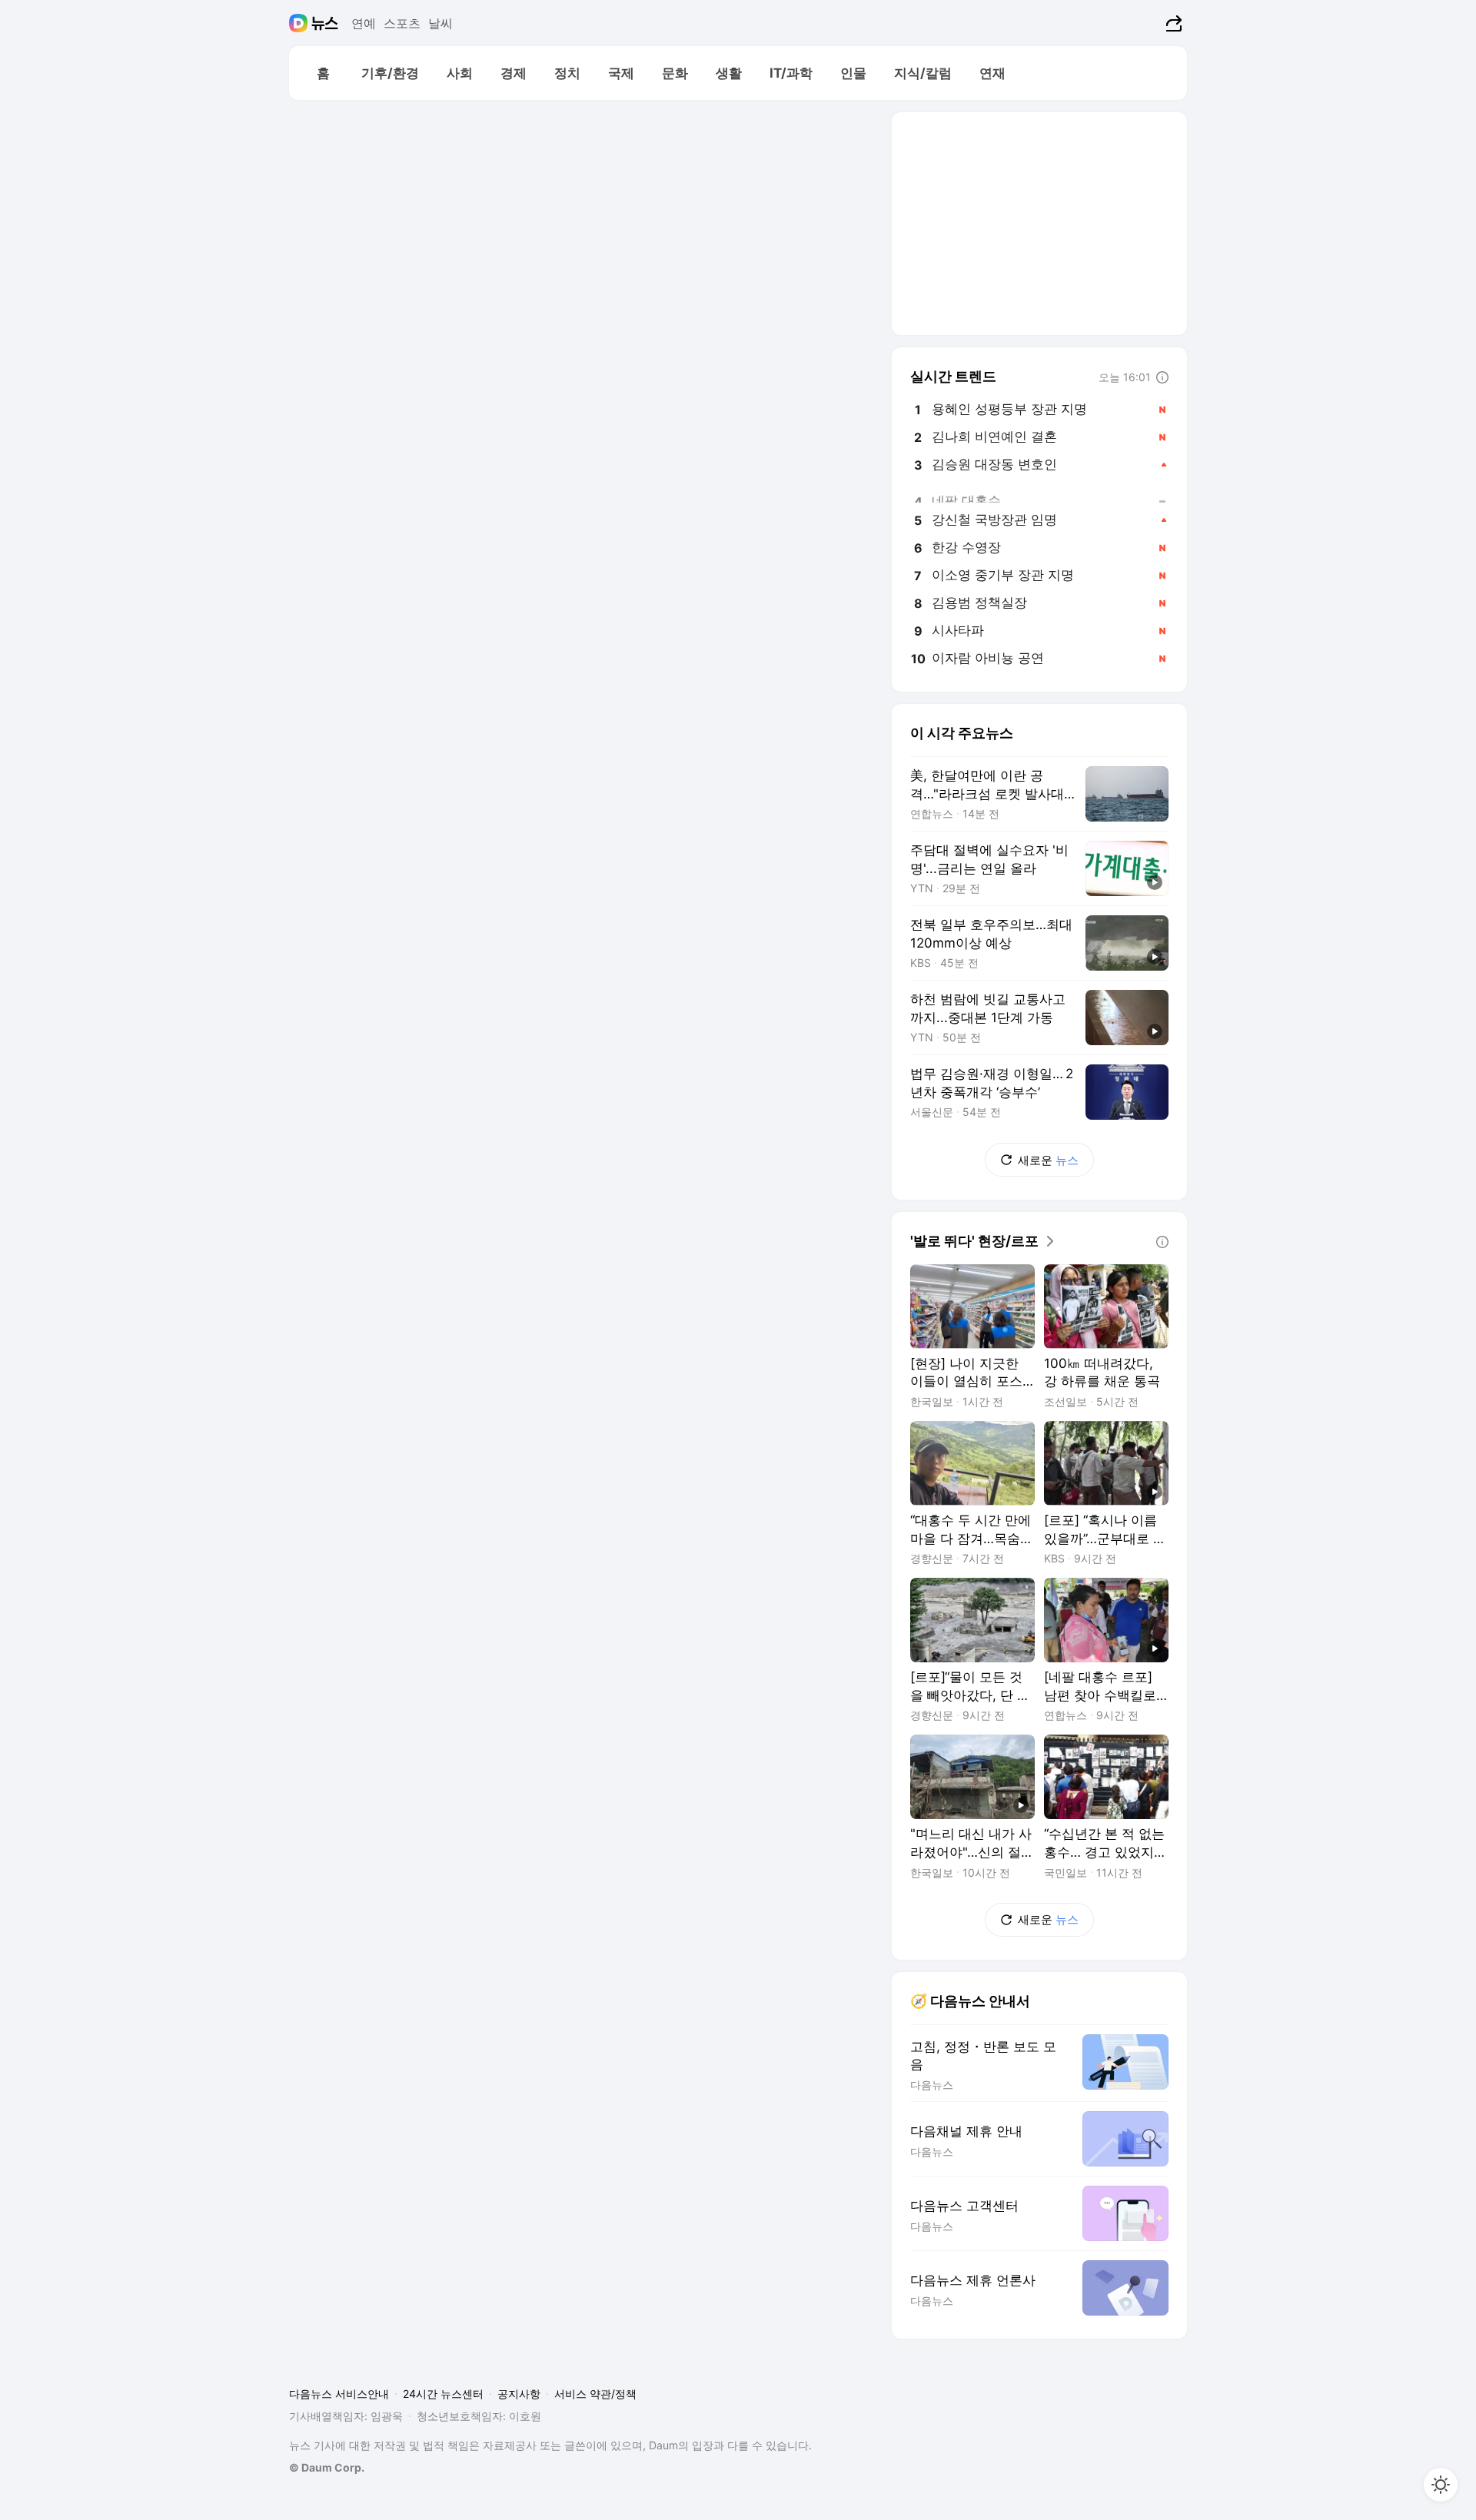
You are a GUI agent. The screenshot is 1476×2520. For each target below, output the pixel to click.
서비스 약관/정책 (595, 2394)
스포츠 (402, 23)
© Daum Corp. (327, 2467)
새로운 (1048, 1160)
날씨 (440, 23)
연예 (364, 23)
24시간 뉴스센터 (443, 2394)
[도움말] (1162, 377)
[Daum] (300, 23)
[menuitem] (323, 73)
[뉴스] (325, 23)
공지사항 (519, 2394)
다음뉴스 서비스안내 (339, 2394)
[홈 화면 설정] (1441, 2485)
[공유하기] (1172, 23)
